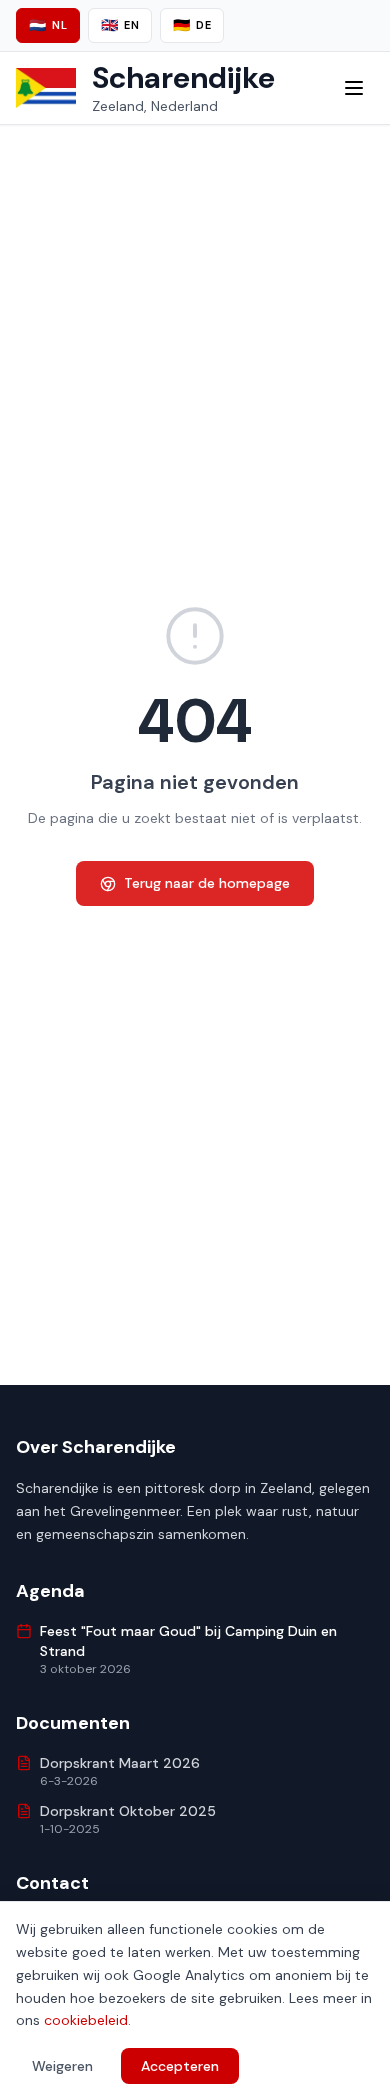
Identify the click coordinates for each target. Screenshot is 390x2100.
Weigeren (62, 2066)
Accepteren (180, 2066)
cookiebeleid (86, 2020)
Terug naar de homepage (207, 883)
